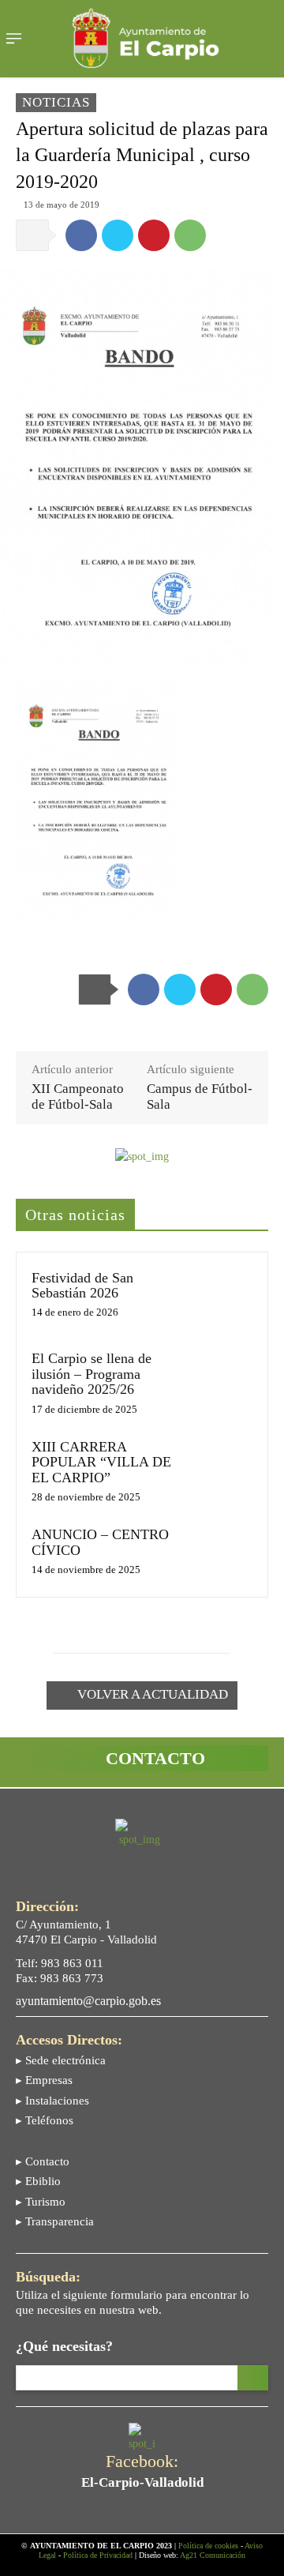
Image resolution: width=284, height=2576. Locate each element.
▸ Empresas (44, 2080)
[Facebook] (81, 235)
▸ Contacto (43, 2161)
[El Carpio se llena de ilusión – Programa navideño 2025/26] (224, 1377)
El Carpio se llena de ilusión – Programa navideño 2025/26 (92, 1374)
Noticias (56, 102)
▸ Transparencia (55, 2221)
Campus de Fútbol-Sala (200, 1096)
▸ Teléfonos (45, 2120)
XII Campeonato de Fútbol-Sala (78, 1096)
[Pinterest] (154, 235)
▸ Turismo (41, 2202)
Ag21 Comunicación (213, 2555)
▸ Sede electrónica (61, 2060)
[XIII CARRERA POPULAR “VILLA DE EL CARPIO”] (224, 1465)
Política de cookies (208, 2546)
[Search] (253, 2378)
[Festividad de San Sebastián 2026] (224, 1296)
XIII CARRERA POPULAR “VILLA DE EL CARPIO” (101, 1462)
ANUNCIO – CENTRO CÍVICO (100, 1542)
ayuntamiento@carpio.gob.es (88, 2001)
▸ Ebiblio (38, 2181)
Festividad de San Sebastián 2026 (82, 1285)
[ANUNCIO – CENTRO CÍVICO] (224, 1553)
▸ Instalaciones (52, 2101)
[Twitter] (118, 235)
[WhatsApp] (190, 235)
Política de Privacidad (98, 2555)
